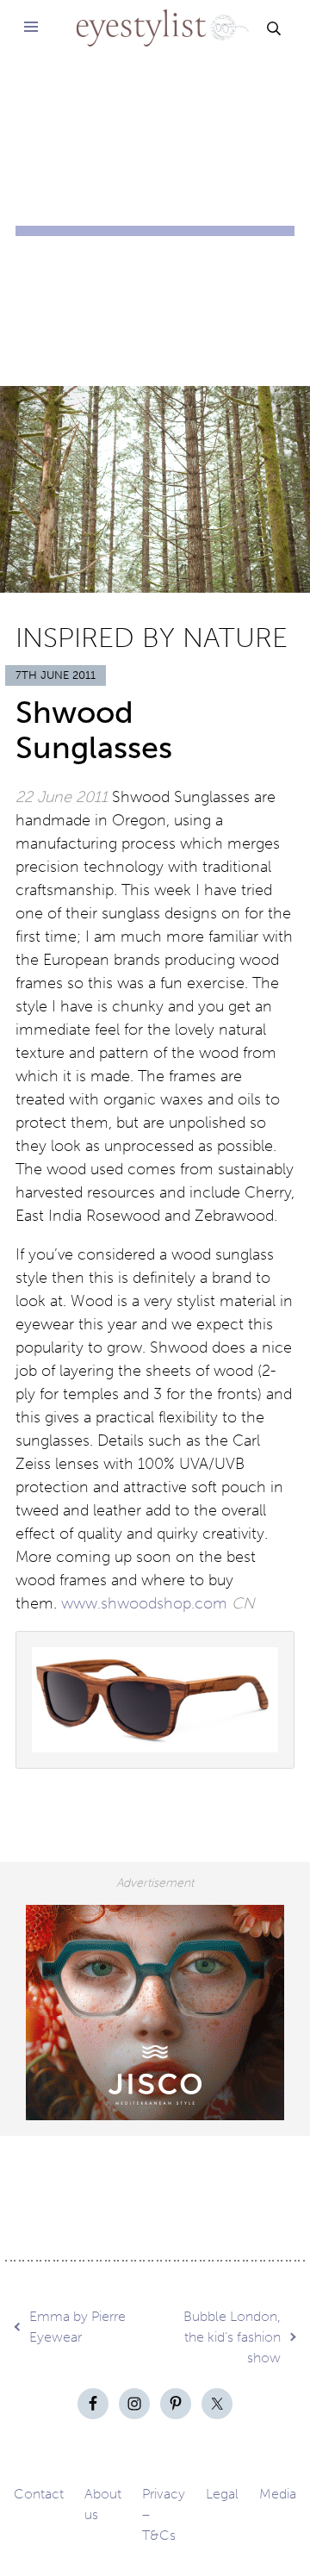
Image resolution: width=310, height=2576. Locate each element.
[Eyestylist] (155, 17)
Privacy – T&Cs (164, 2514)
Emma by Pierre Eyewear (77, 2327)
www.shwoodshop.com (144, 1603)
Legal (222, 2494)
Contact (39, 2494)
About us (103, 2504)
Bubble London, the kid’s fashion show (232, 2337)
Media (278, 2494)
